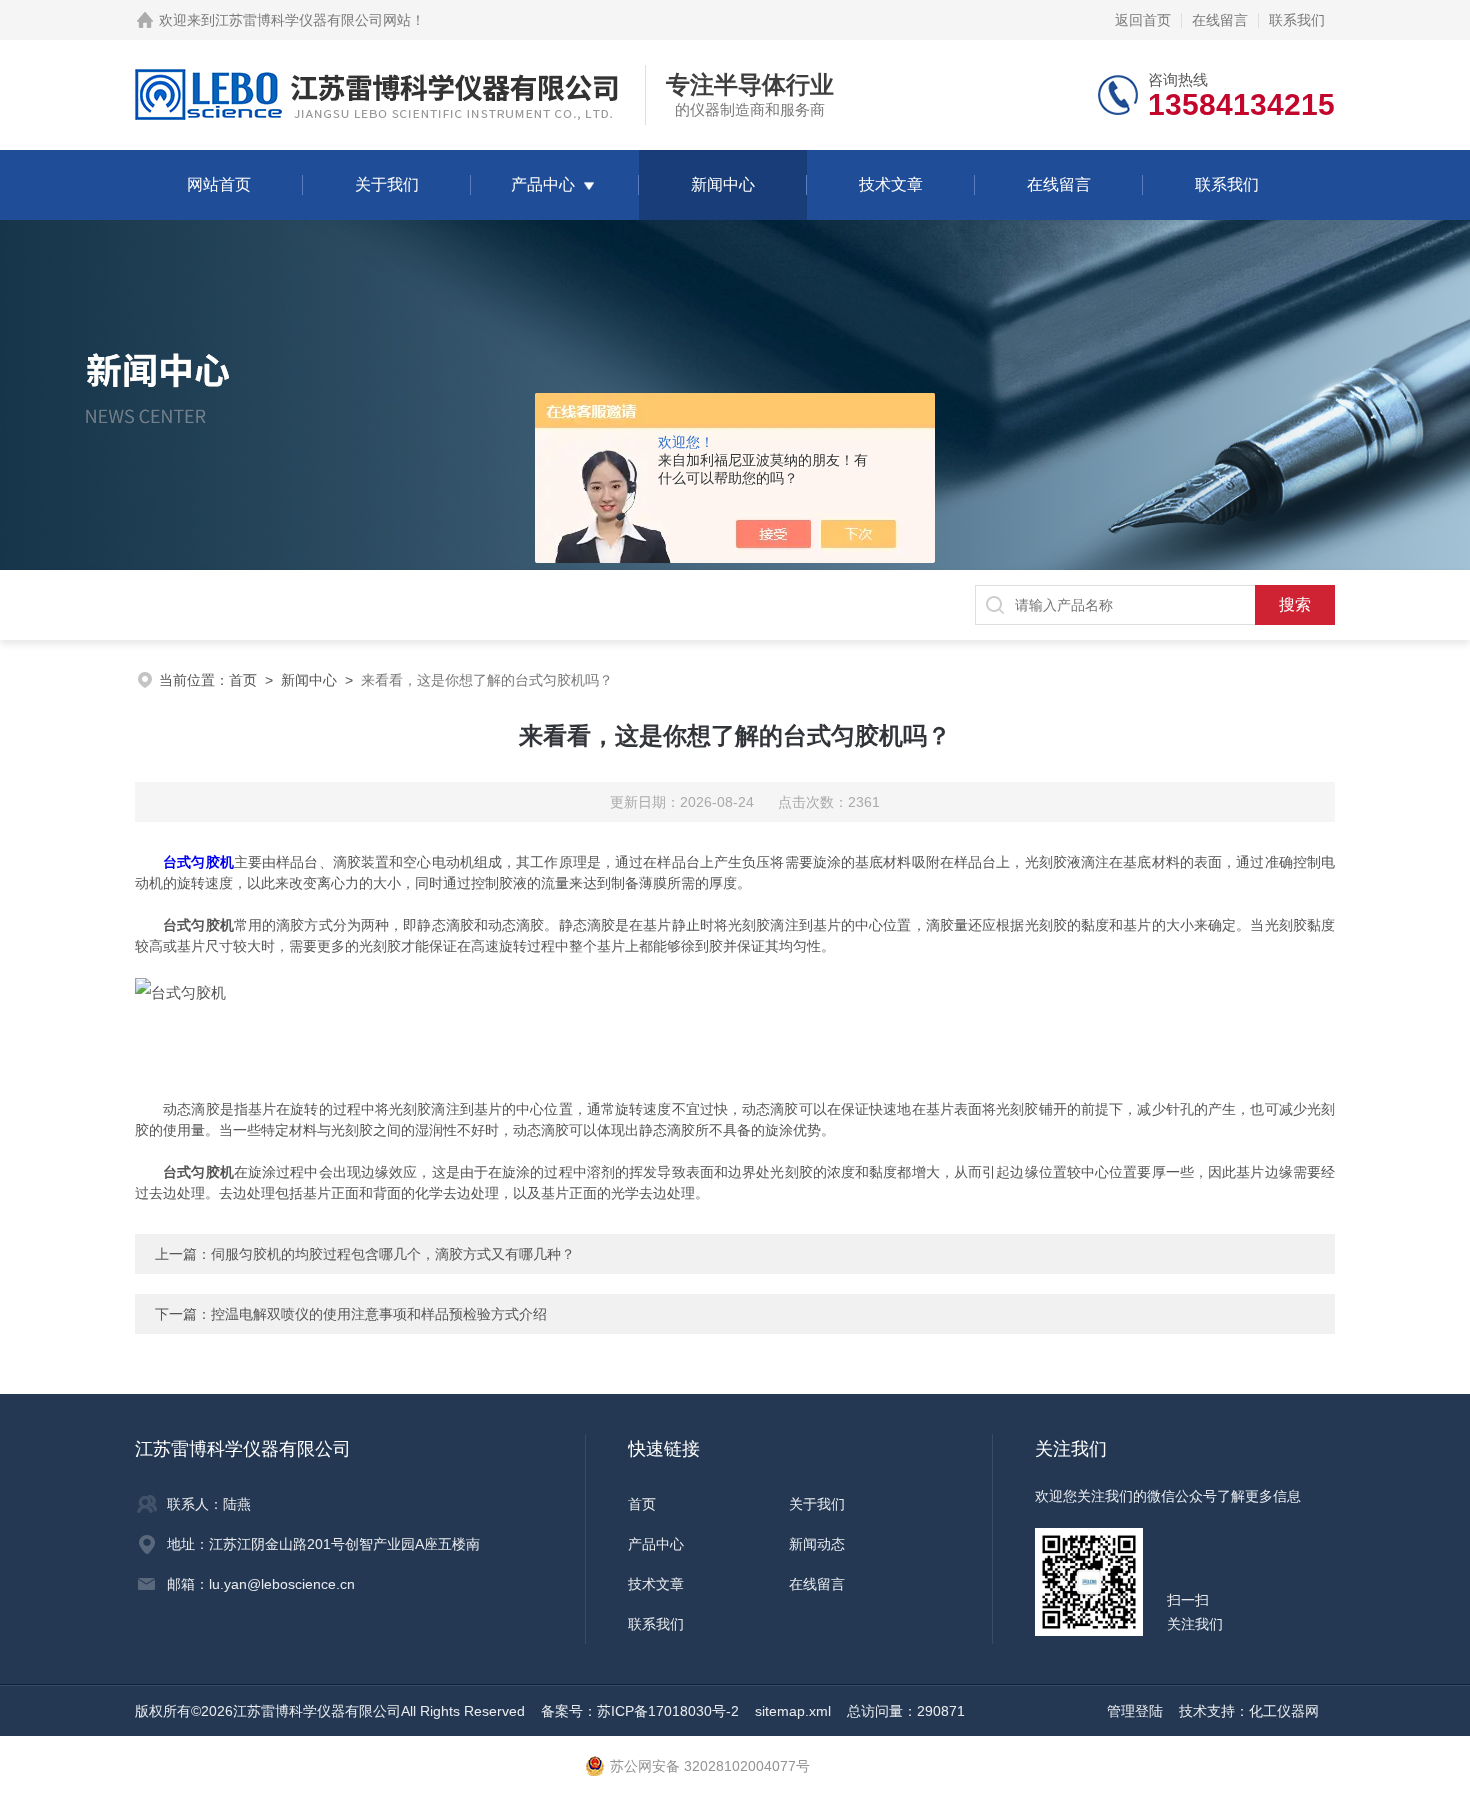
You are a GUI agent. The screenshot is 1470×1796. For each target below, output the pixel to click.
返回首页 (1143, 20)
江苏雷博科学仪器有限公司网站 (313, 20)
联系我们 (1297, 20)
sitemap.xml (793, 1711)
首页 (243, 680)
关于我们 (387, 184)
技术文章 (891, 184)
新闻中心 (723, 184)
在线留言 (1220, 20)
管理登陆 (1135, 1711)
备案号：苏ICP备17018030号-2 (640, 1711)
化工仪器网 (1284, 1711)
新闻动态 (817, 1544)
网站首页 (219, 184)
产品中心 (543, 184)
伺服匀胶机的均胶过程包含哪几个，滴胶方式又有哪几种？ (393, 1254)
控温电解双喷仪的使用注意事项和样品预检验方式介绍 (379, 1314)
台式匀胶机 (198, 862)
